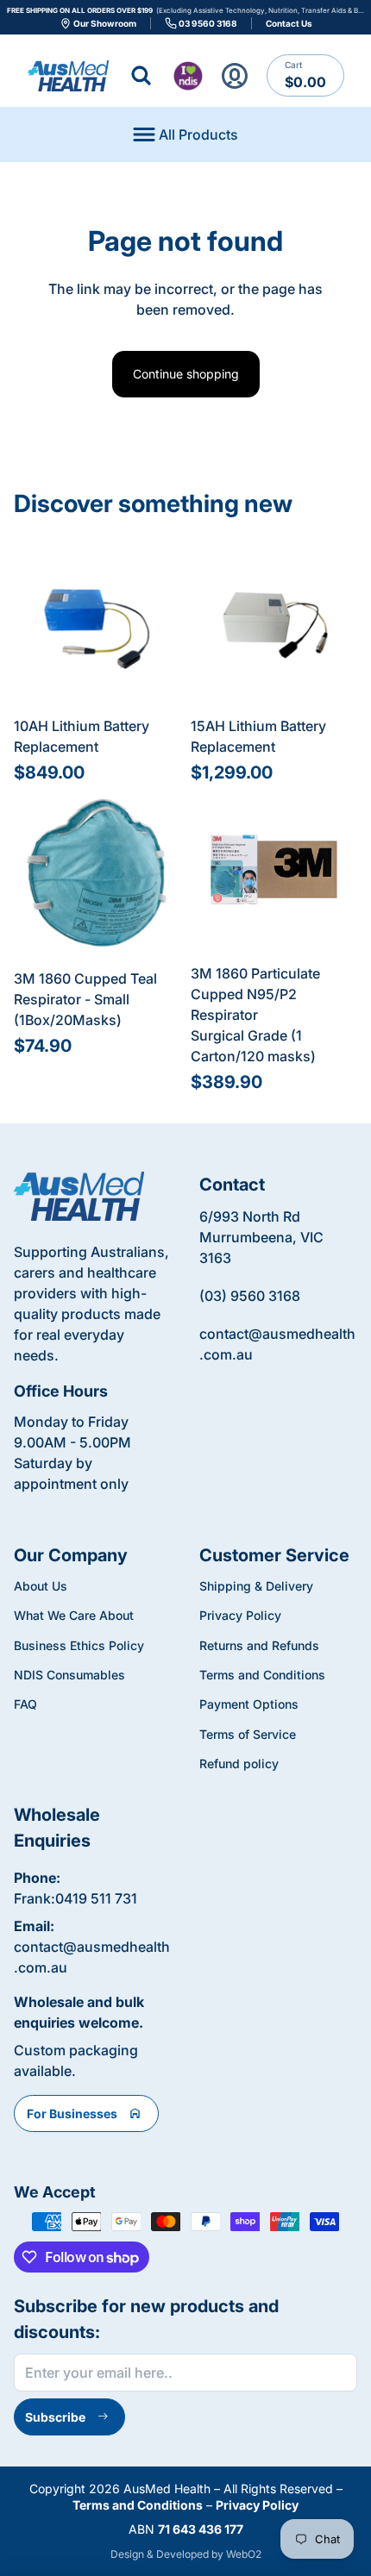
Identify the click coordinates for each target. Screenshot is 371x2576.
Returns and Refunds (259, 1645)
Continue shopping (186, 374)
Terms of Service (248, 1734)
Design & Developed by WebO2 (186, 2554)
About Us (41, 1586)
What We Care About (74, 1615)
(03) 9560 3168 (250, 1296)
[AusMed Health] (79, 1196)
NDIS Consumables (69, 1675)
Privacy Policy (240, 1615)
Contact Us (289, 23)
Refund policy (239, 1763)
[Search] (141, 75)
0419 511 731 (96, 1898)
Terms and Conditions (262, 1675)
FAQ (25, 1704)
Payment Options (249, 1704)
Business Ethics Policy (79, 1645)
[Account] (235, 75)
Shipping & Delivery (256, 1586)
